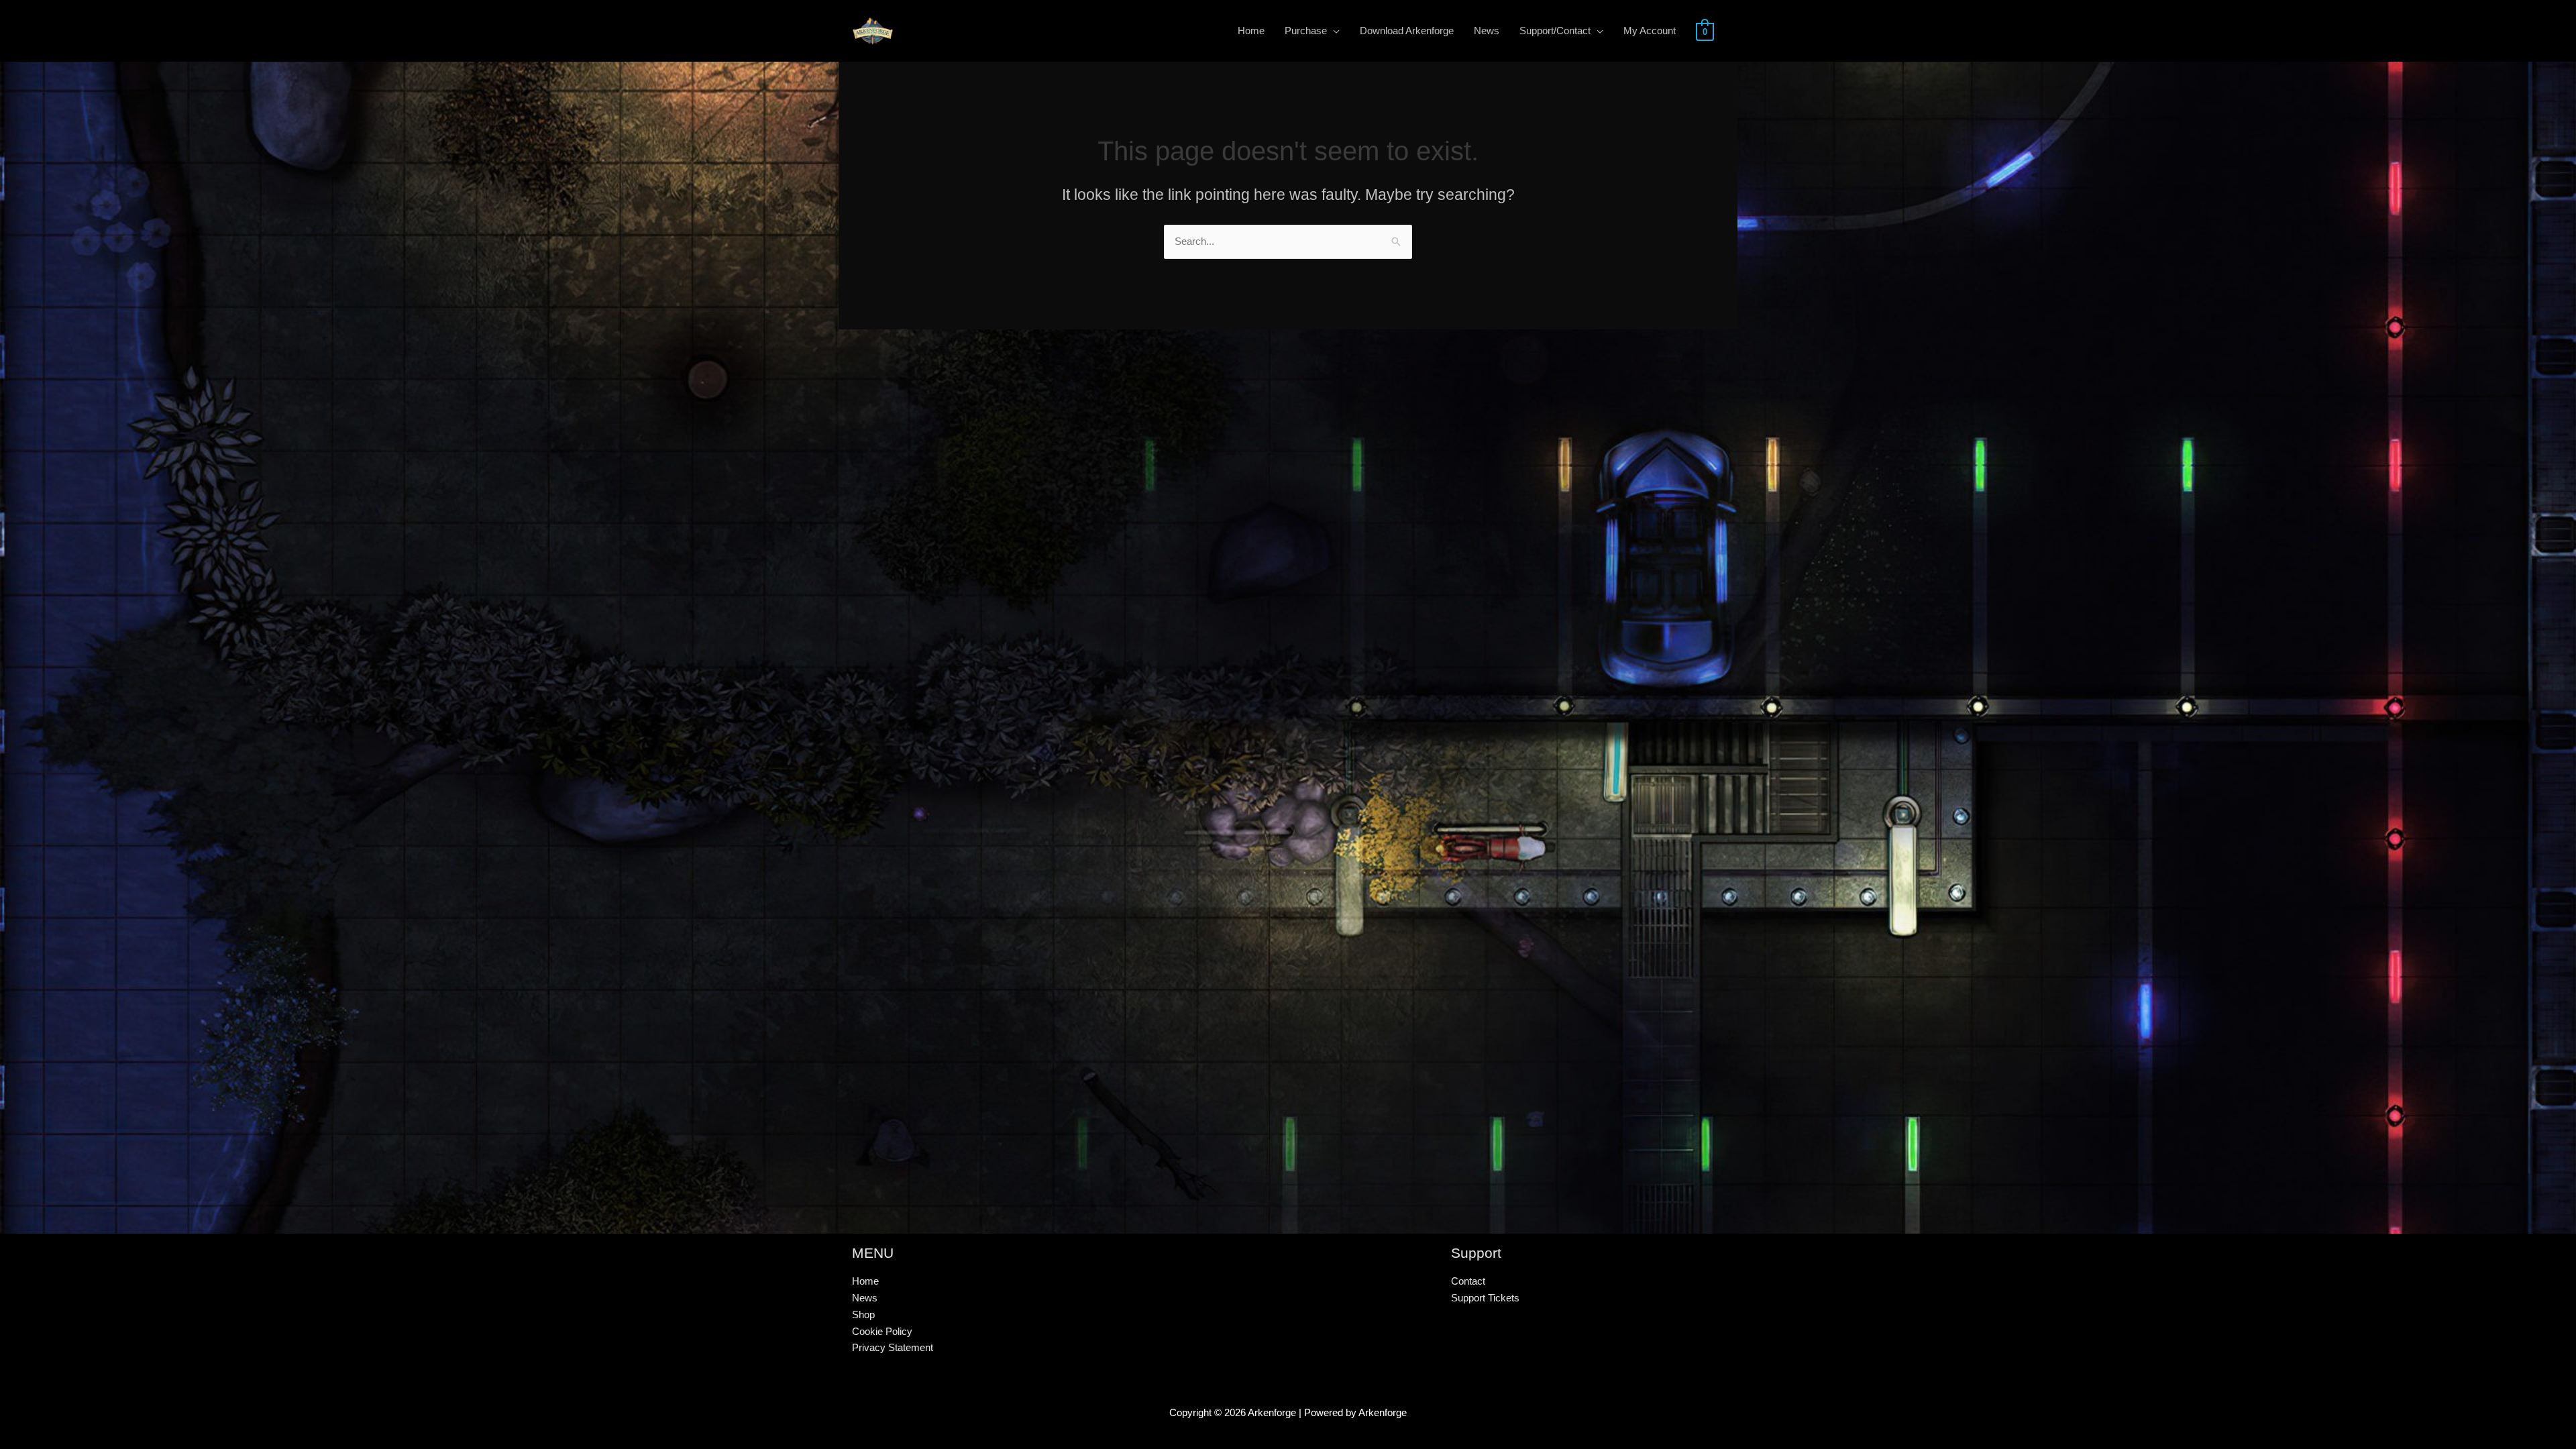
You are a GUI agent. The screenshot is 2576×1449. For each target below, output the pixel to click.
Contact (1468, 1281)
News (865, 1298)
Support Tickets (1485, 1298)
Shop (863, 1314)
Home (865, 1281)
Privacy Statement (893, 1347)
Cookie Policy (882, 1331)
